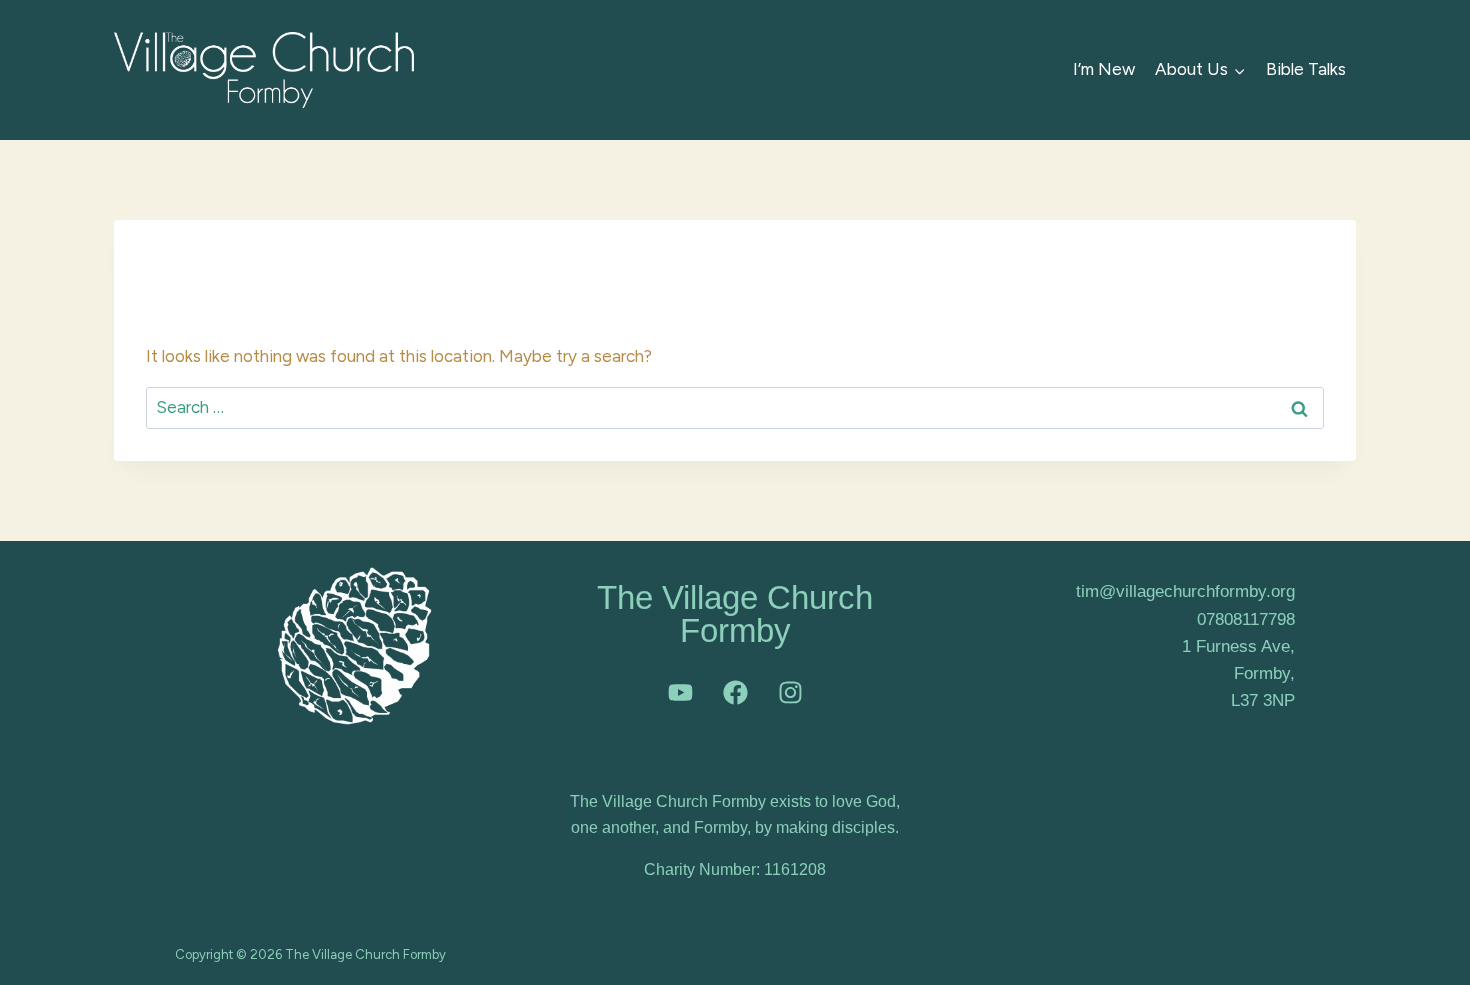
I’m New (1104, 69)
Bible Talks (1306, 69)
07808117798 (1246, 619)
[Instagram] (790, 692)
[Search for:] (735, 407)
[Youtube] (680, 692)
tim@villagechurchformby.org (1185, 591)
